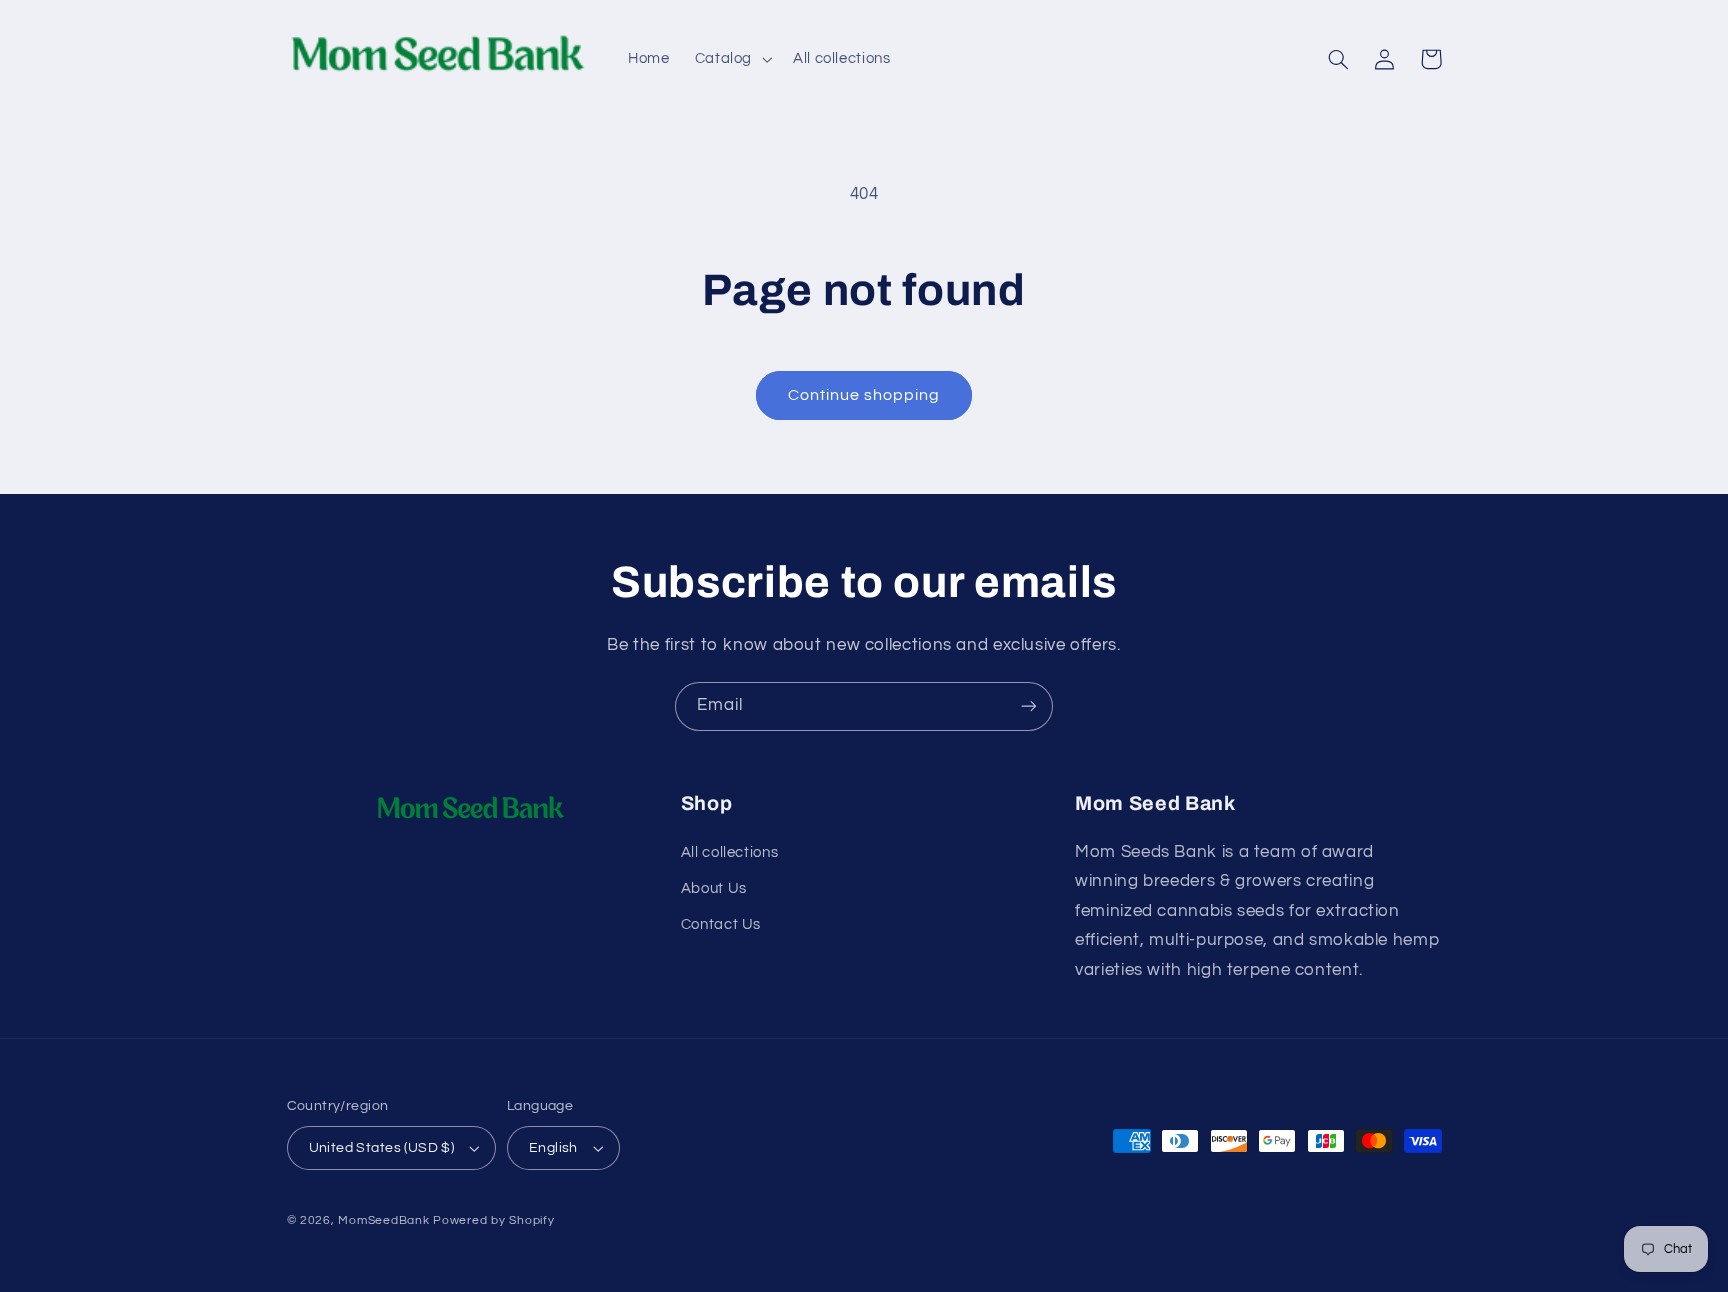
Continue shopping (864, 395)
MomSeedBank (383, 1220)
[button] (731, 59)
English (553, 1148)
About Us (714, 888)
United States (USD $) (382, 1148)
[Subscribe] (1029, 706)
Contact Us (721, 924)
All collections (729, 852)
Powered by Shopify (493, 1220)
